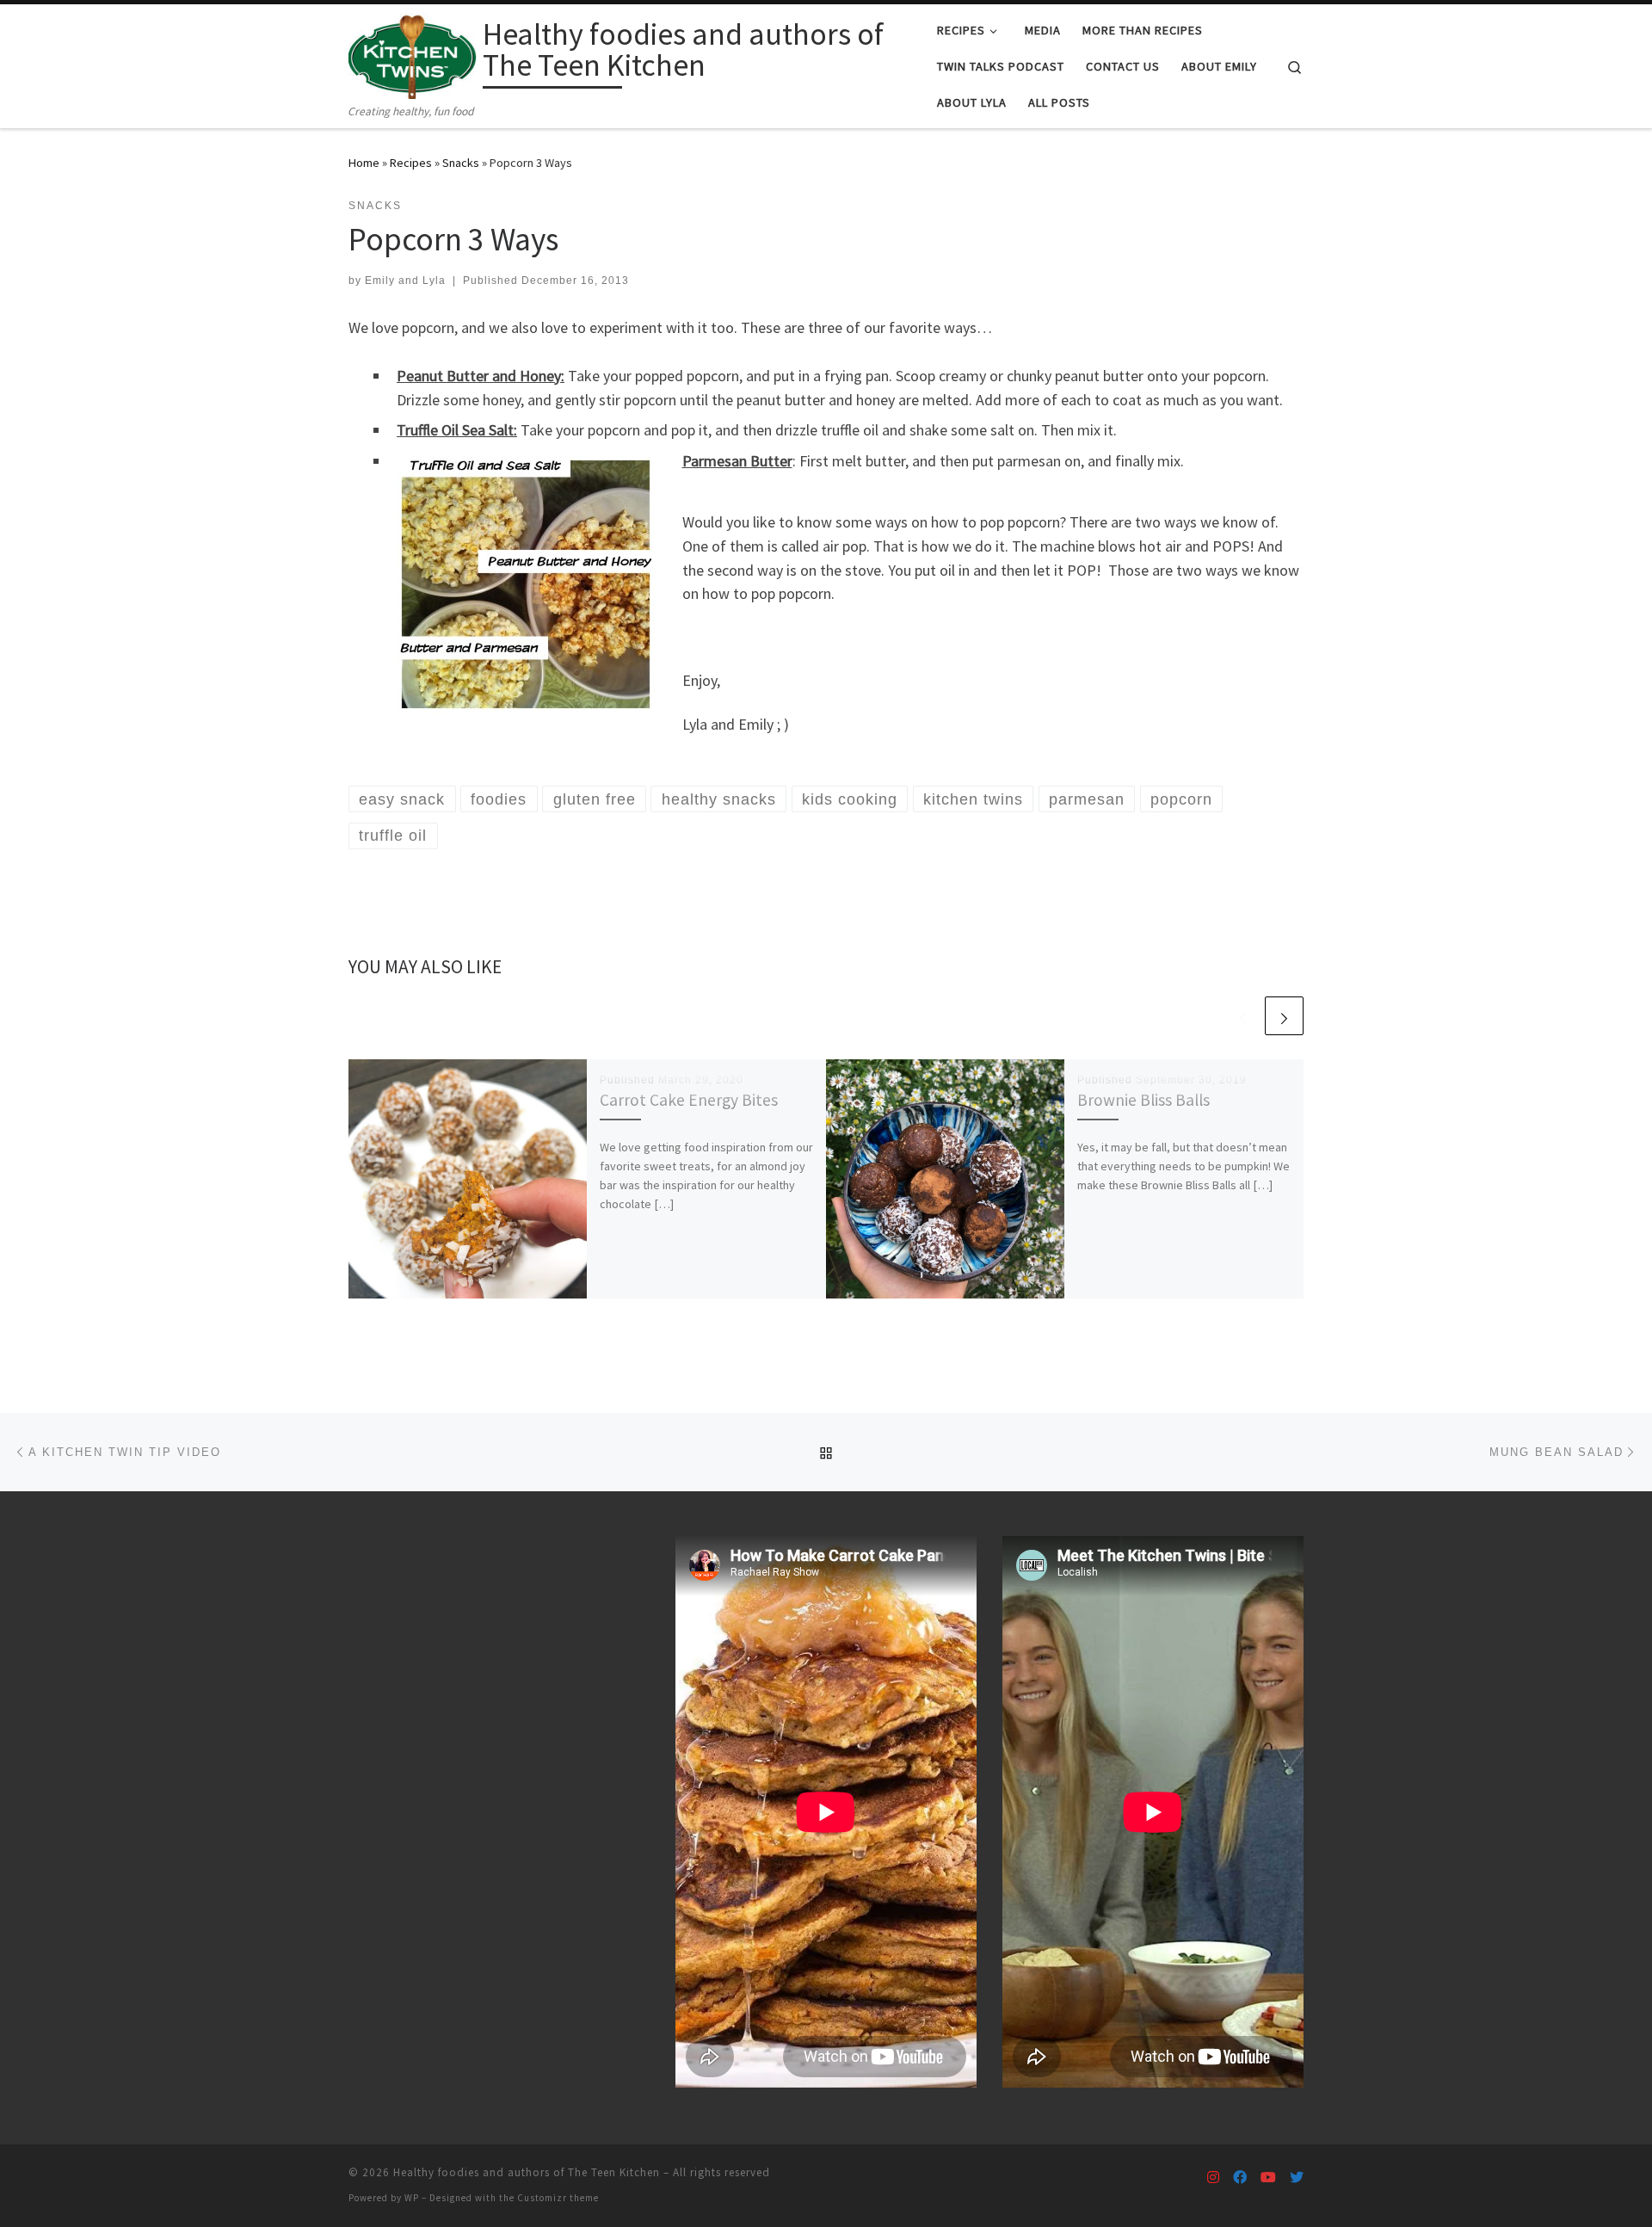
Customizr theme (558, 2198)
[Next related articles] (1284, 1016)
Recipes (411, 163)
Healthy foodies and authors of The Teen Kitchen (527, 2172)
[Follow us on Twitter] (1297, 2178)
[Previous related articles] (1243, 1016)
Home (364, 163)
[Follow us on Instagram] (1213, 2178)
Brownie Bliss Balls (1143, 1100)
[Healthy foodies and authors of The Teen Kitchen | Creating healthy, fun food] (413, 53)
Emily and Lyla (405, 281)
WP (412, 2198)
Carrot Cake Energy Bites (689, 1100)
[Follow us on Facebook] (1240, 2178)
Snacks (461, 163)
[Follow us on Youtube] (1268, 2178)
